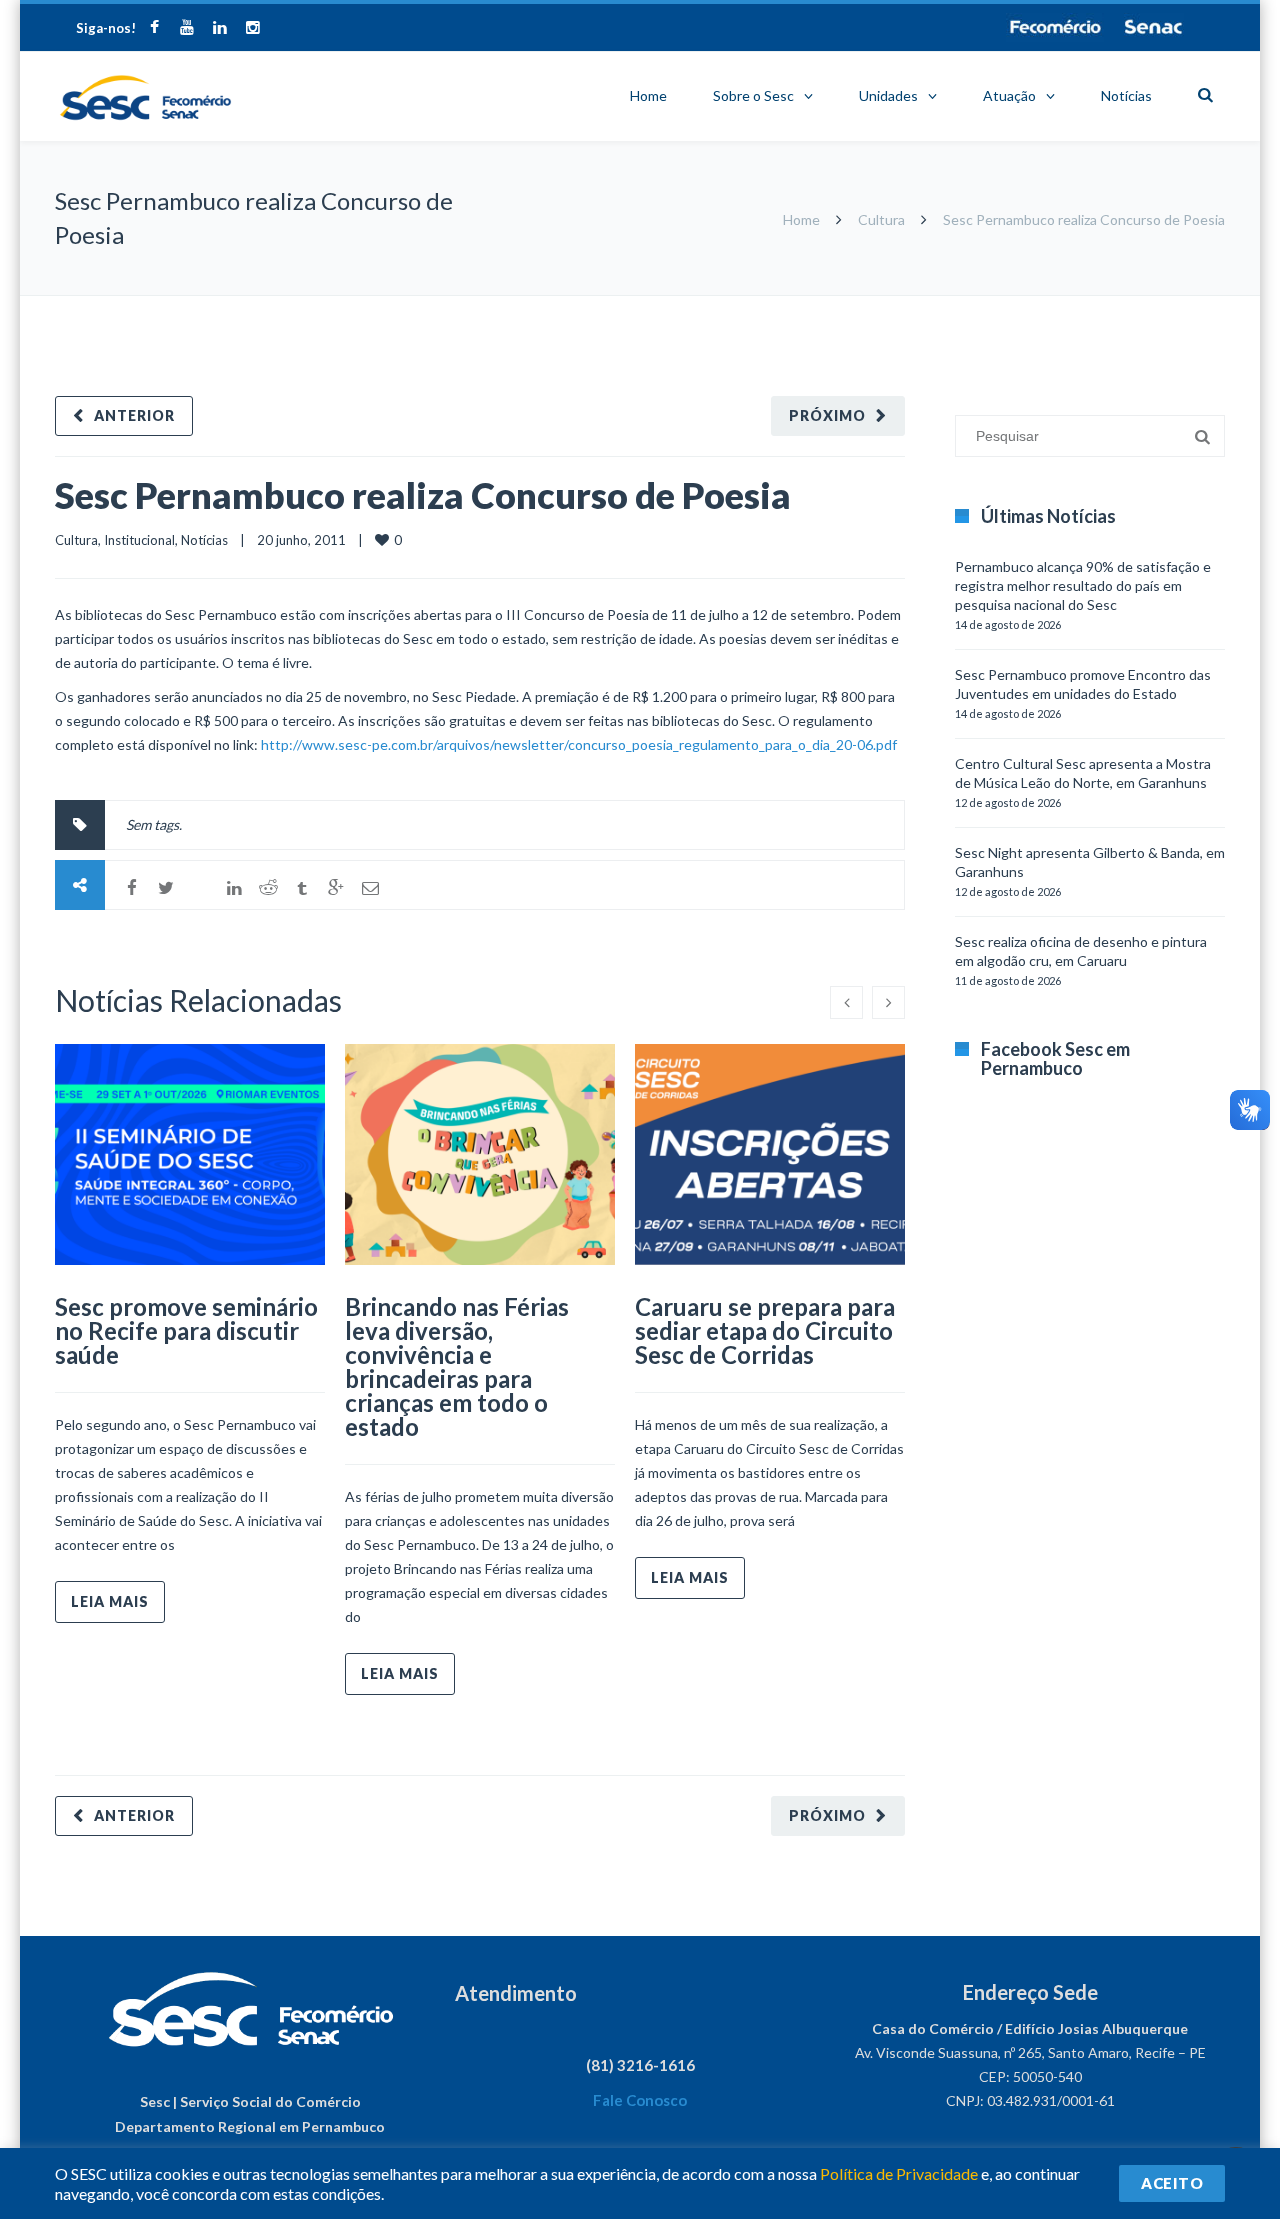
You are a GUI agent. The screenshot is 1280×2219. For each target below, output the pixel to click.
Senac (1154, 27)
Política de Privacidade (899, 2173)
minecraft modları (959, 305)
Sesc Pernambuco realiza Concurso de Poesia (423, 495)
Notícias (1126, 95)
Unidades (888, 95)
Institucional (139, 540)
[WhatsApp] (200, 888)
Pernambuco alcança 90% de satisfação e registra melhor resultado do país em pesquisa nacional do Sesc (1083, 585)
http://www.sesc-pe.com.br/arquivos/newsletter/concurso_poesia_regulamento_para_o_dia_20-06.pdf (579, 744)
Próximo (827, 415)
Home (648, 95)
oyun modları (1142, 305)
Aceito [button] (1172, 2183)
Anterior (134, 415)
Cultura (881, 219)
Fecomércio (1055, 27)
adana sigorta (1058, 305)
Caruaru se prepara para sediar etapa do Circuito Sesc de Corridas (765, 1330)
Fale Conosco (640, 2100)
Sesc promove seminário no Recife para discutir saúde (186, 1330)
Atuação (1009, 95)
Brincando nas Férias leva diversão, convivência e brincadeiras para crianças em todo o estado (457, 1366)
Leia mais (110, 1601)
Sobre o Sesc (753, 95)
